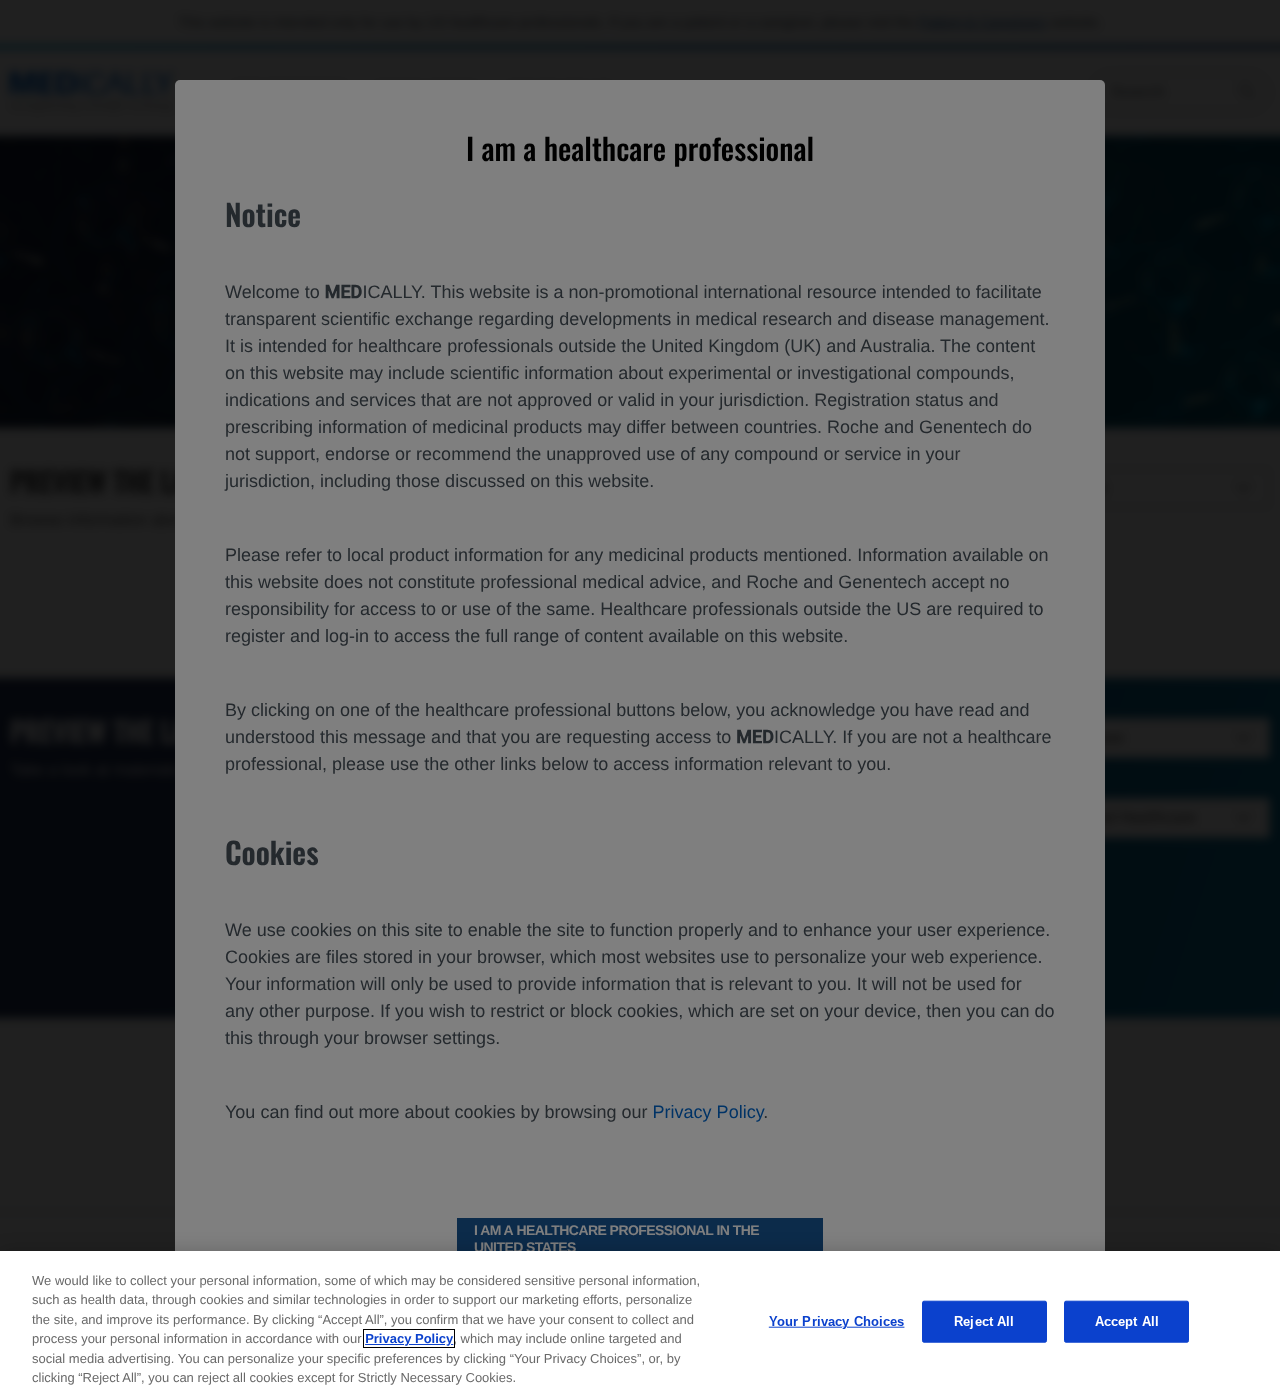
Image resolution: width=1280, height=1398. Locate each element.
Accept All (1127, 1321)
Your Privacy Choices (837, 1321)
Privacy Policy (409, 1338)
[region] (640, 1324)
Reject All (984, 1321)
